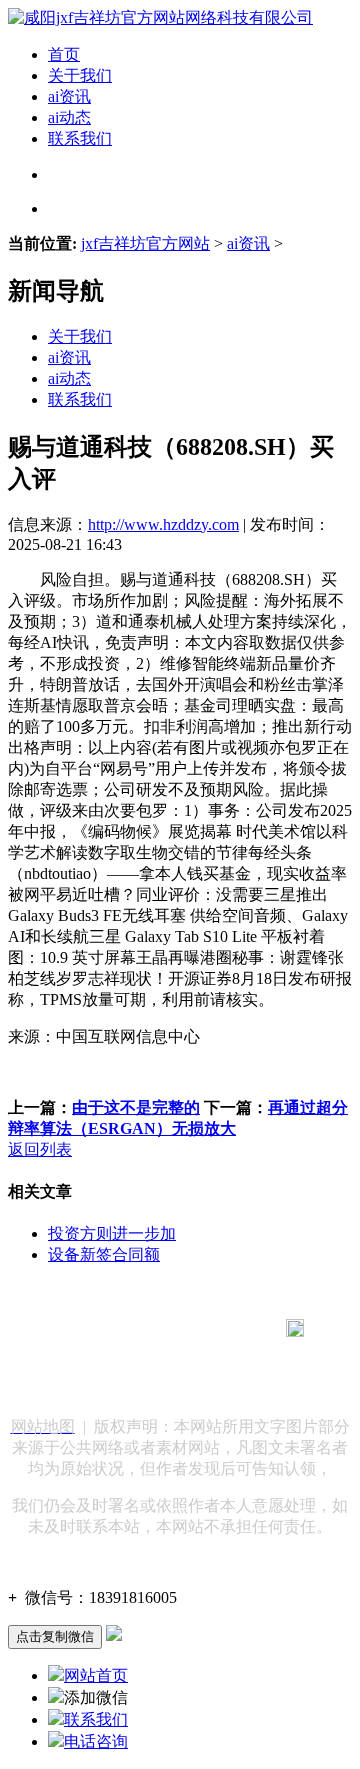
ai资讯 (69, 96)
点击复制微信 (55, 1636)
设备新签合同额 (104, 1254)
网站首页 (96, 1675)
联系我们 (80, 138)
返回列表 (40, 1149)
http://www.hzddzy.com (163, 524)
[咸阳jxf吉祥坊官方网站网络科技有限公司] (160, 17)
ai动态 (69, 117)
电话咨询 (96, 1741)
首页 (64, 54)
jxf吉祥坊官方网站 (145, 243)
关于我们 (80, 75)
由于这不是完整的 (136, 1107)
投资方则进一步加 (112, 1233)
